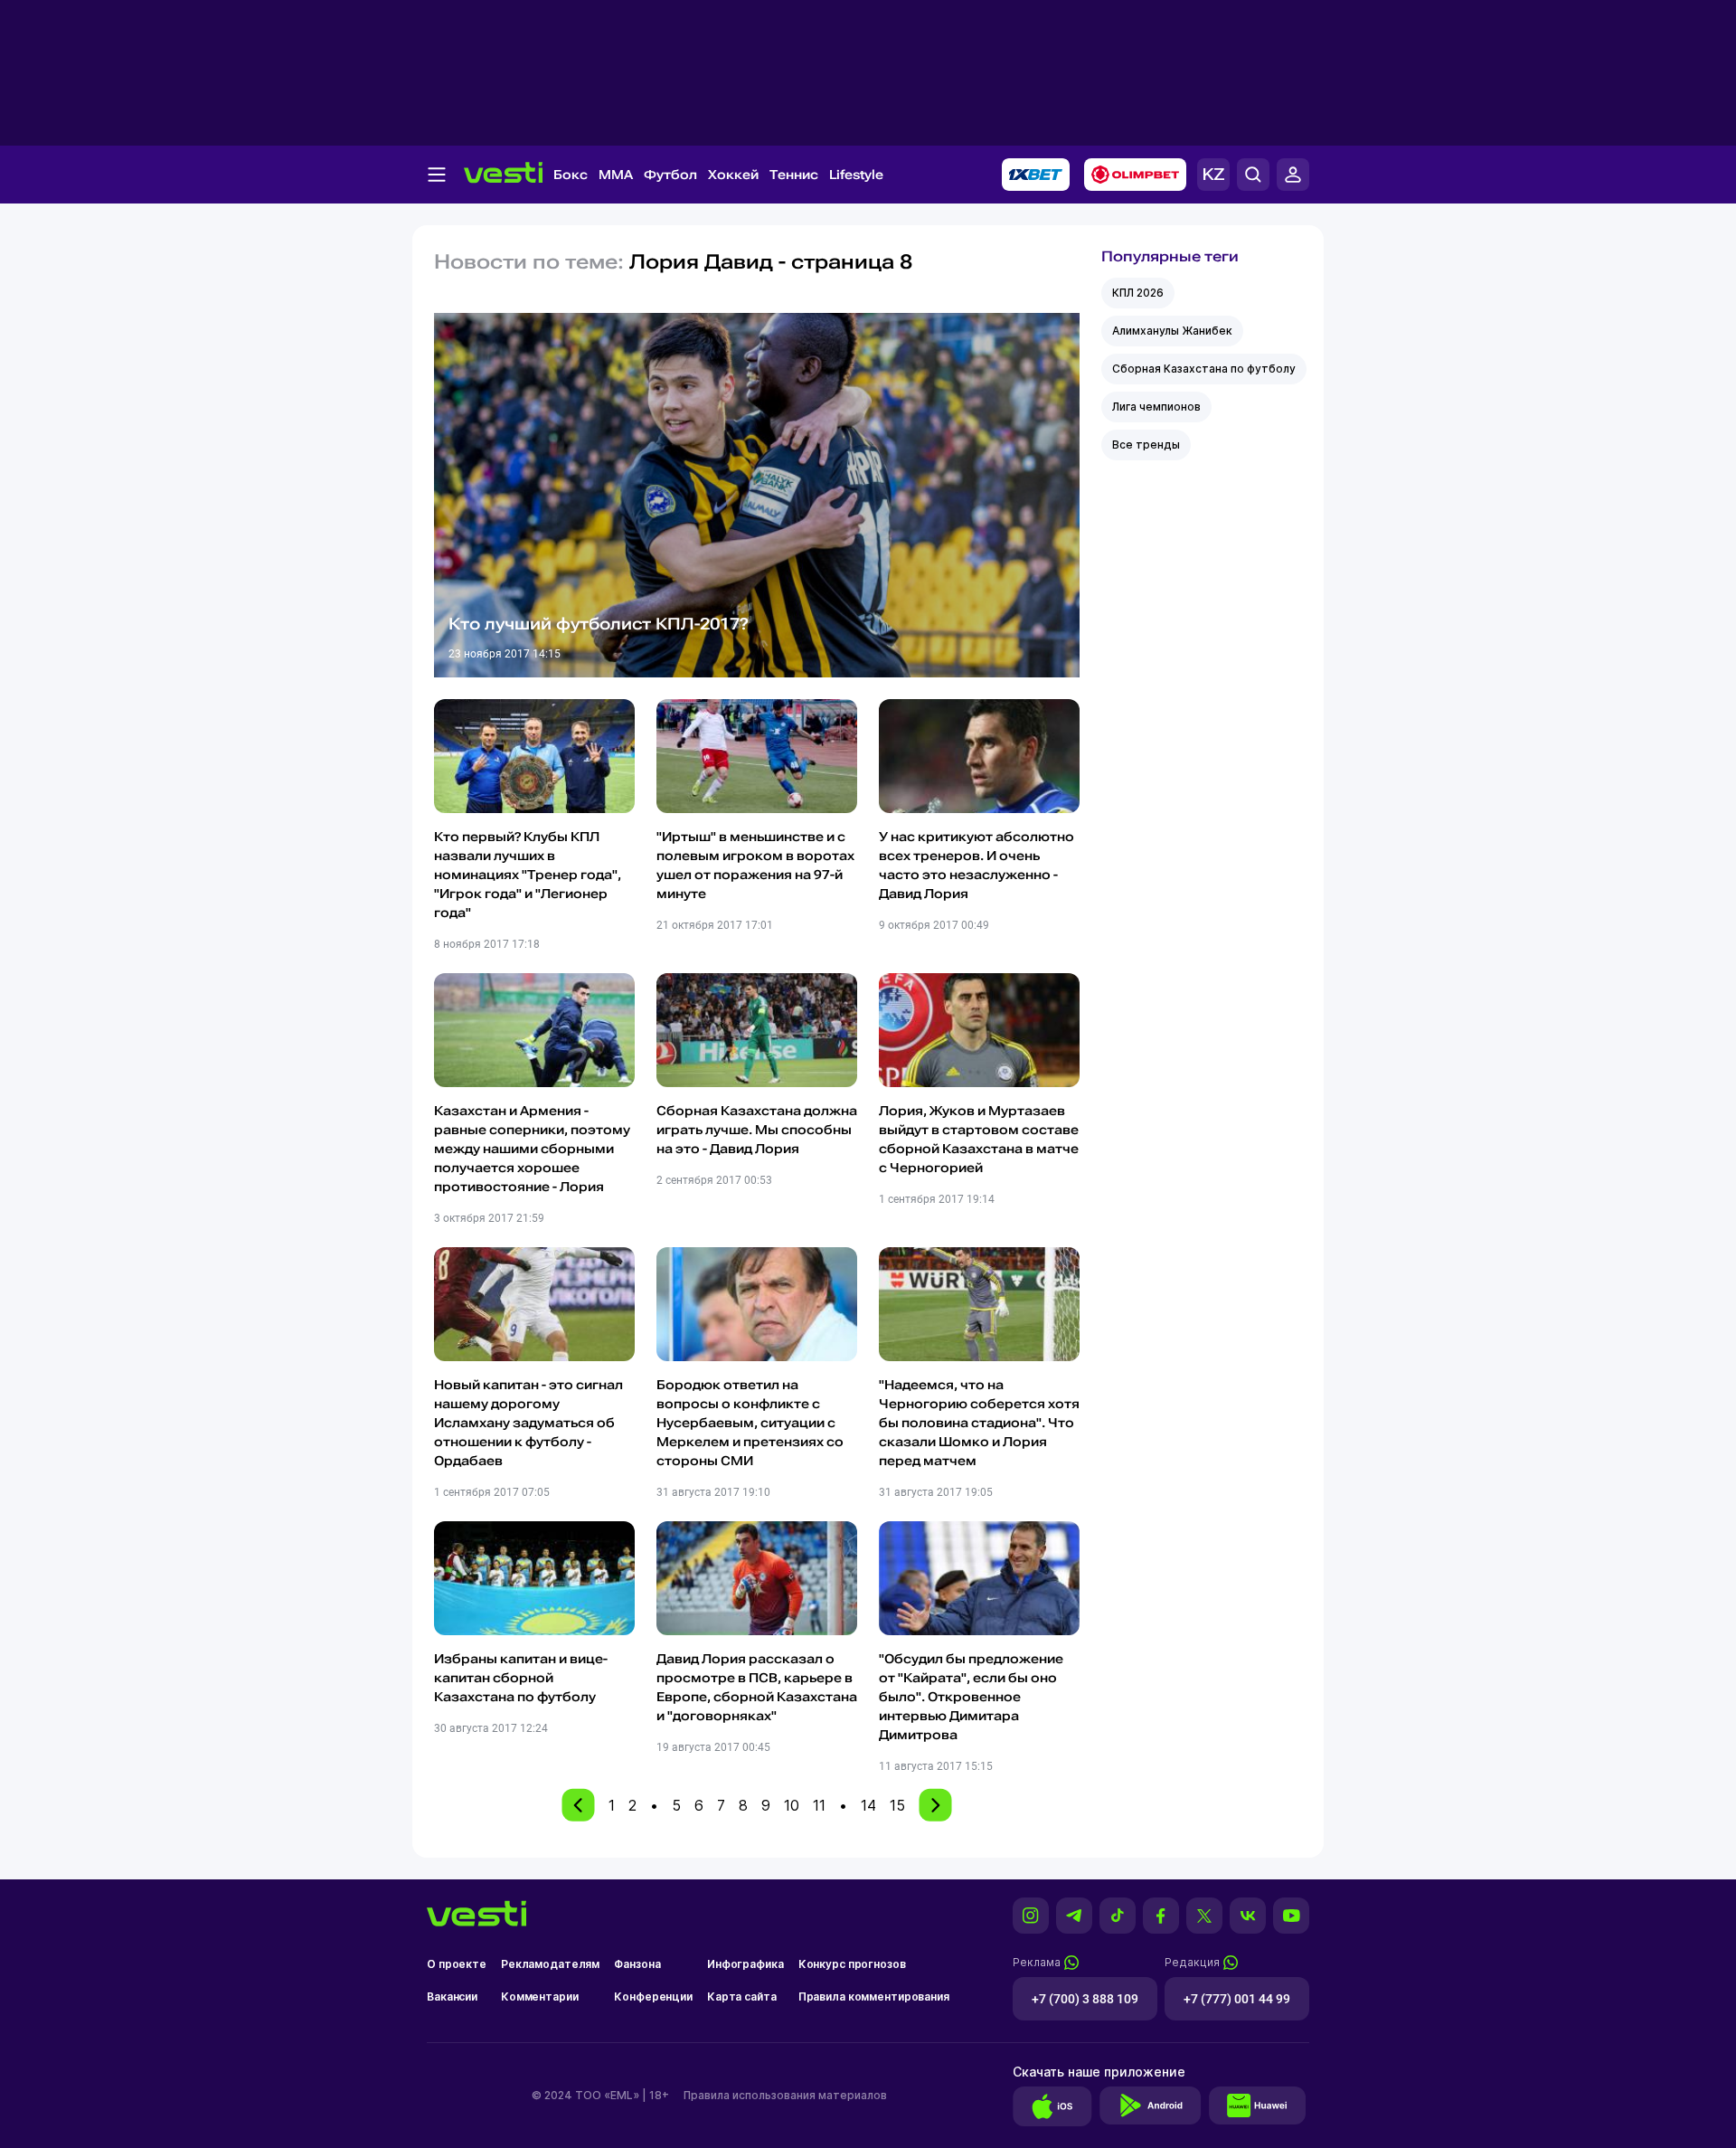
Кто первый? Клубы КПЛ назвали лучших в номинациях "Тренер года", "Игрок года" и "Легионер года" (528, 875)
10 (792, 1805)
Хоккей (733, 175)
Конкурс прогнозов (852, 1964)
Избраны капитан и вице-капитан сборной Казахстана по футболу (521, 1678)
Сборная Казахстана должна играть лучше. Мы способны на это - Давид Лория (757, 1130)
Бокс (571, 175)
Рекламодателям (550, 1964)
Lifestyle (856, 175)
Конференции (653, 1997)
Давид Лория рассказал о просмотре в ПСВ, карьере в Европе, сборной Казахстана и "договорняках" (757, 1687)
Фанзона (637, 1964)
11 (819, 1805)
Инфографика (745, 1964)
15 (897, 1805)
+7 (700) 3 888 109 (1085, 1999)
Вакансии (452, 1997)
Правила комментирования (874, 1997)
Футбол (670, 175)
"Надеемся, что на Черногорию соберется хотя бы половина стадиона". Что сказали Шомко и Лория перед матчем (979, 1423)
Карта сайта (742, 1997)
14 (868, 1805)
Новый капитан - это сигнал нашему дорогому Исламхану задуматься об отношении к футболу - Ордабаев (528, 1423)
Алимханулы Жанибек (1172, 331)
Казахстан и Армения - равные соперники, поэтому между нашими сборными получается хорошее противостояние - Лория (532, 1149)
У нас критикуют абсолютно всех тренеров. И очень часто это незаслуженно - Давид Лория (976, 865)
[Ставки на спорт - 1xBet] (1036, 175)
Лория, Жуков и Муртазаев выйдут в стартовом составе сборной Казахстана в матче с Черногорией (979, 1139)
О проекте (457, 1964)
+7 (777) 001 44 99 (1237, 1999)
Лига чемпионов (1156, 407)
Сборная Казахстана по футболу (1204, 369)
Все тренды (1146, 445)
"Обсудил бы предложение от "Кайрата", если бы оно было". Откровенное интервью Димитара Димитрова (971, 1697)
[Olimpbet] (1135, 175)
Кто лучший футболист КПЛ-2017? (599, 624)
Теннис (794, 175)
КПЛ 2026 (1138, 293)
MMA (616, 175)
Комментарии (540, 1997)
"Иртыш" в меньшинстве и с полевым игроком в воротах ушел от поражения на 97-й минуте (755, 865)
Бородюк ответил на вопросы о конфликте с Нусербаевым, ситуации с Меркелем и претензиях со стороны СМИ (750, 1423)
